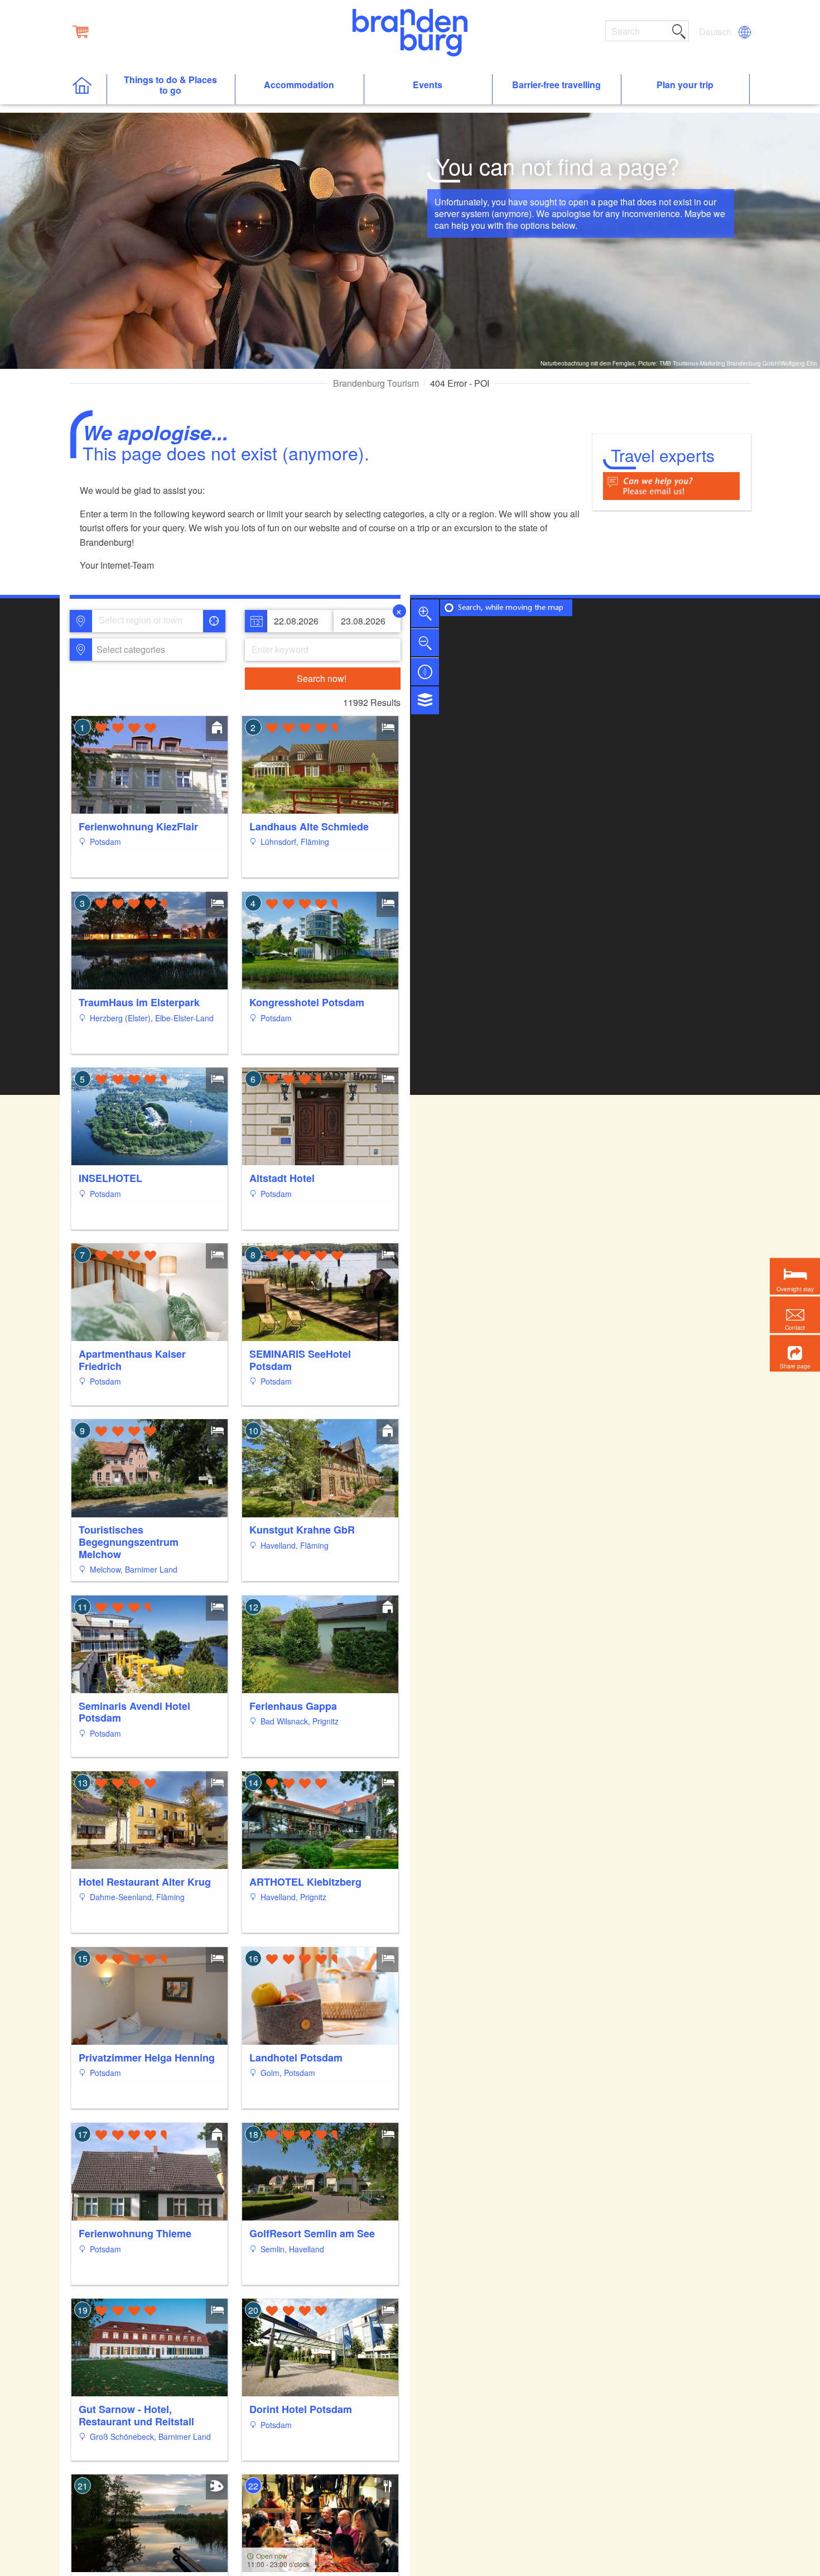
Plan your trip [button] (685, 85)
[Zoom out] (425, 642)
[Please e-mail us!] (671, 485)
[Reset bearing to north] (425, 671)
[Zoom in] (425, 613)
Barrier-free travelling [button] (556, 85)
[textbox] (129, 650)
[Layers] (425, 700)
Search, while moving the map (511, 608)
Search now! (322, 678)
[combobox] (147, 621)
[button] (795, 1354)
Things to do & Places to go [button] (170, 85)
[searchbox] (150, 621)
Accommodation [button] (299, 85)
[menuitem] (716, 32)
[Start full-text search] (679, 30)
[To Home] (88, 90)
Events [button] (428, 85)
